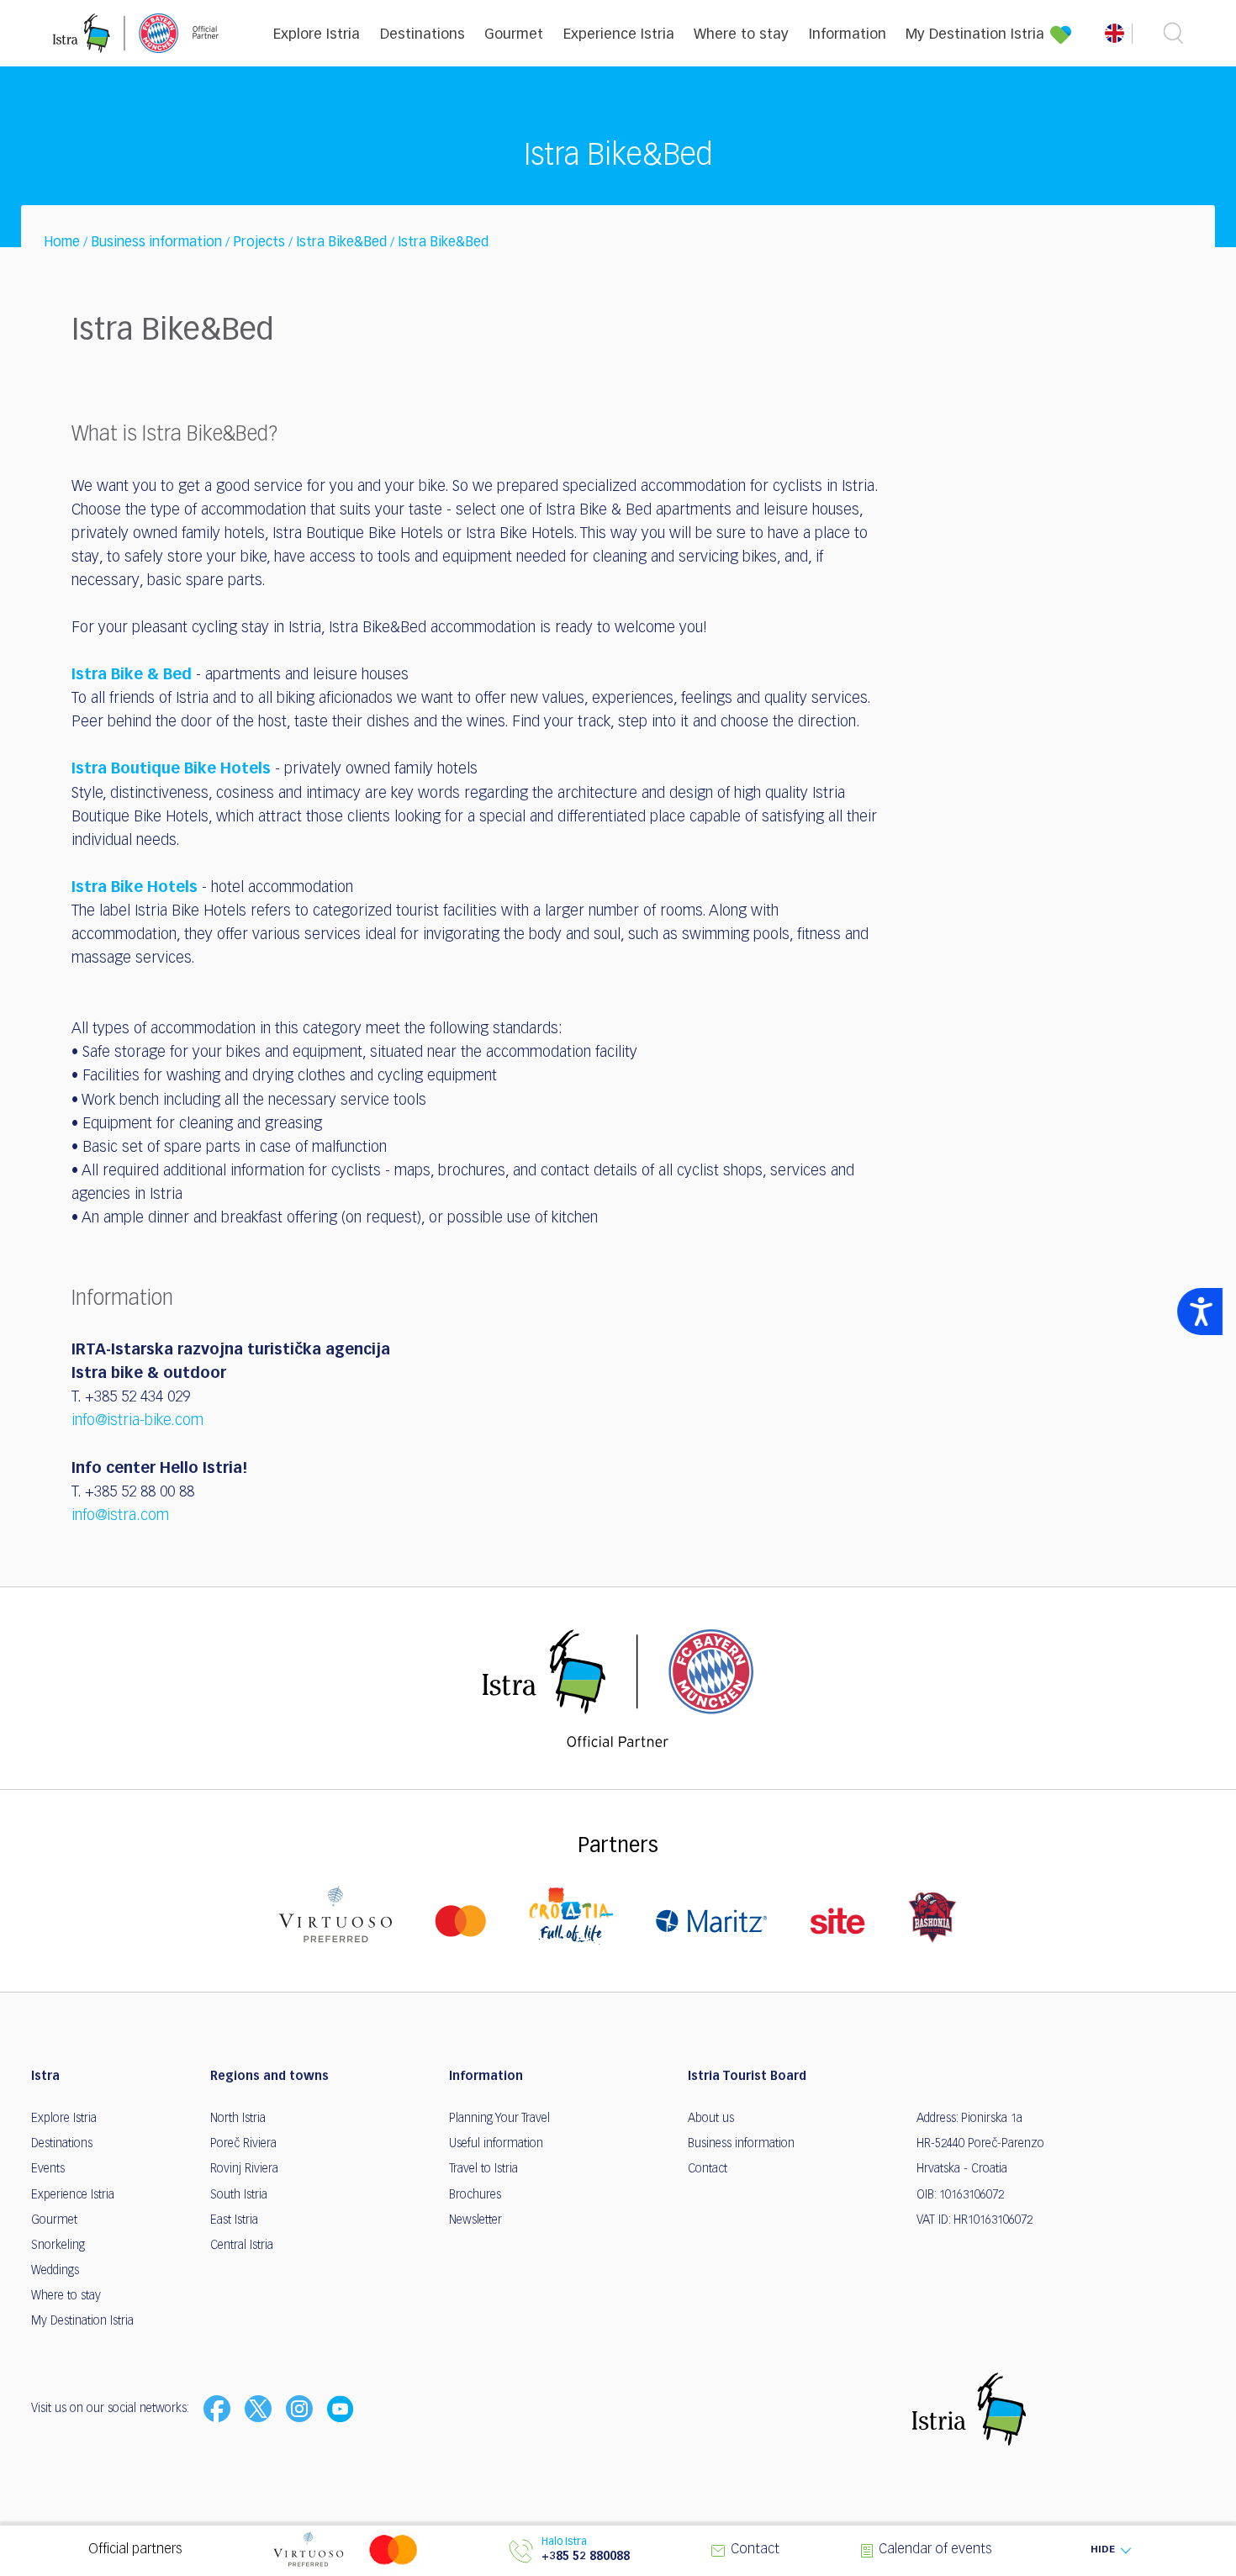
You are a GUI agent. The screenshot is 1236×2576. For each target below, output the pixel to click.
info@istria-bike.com (137, 1421)
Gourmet (514, 35)
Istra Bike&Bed (341, 243)
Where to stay (741, 35)
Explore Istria (317, 35)
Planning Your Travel (499, 2119)
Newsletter (475, 2220)
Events (48, 2169)
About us (711, 2119)
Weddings (55, 2271)
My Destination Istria (975, 35)
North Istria (238, 2119)
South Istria (239, 2195)
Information (848, 35)
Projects (259, 243)
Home (62, 243)
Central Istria (242, 2246)
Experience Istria (619, 35)
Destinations (423, 35)
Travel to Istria (483, 2169)
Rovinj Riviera (244, 2169)
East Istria (234, 2220)
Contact (708, 2169)
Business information (156, 243)
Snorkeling (58, 2246)
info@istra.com (120, 1516)
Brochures (475, 2195)
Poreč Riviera (243, 2144)
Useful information (496, 2144)
